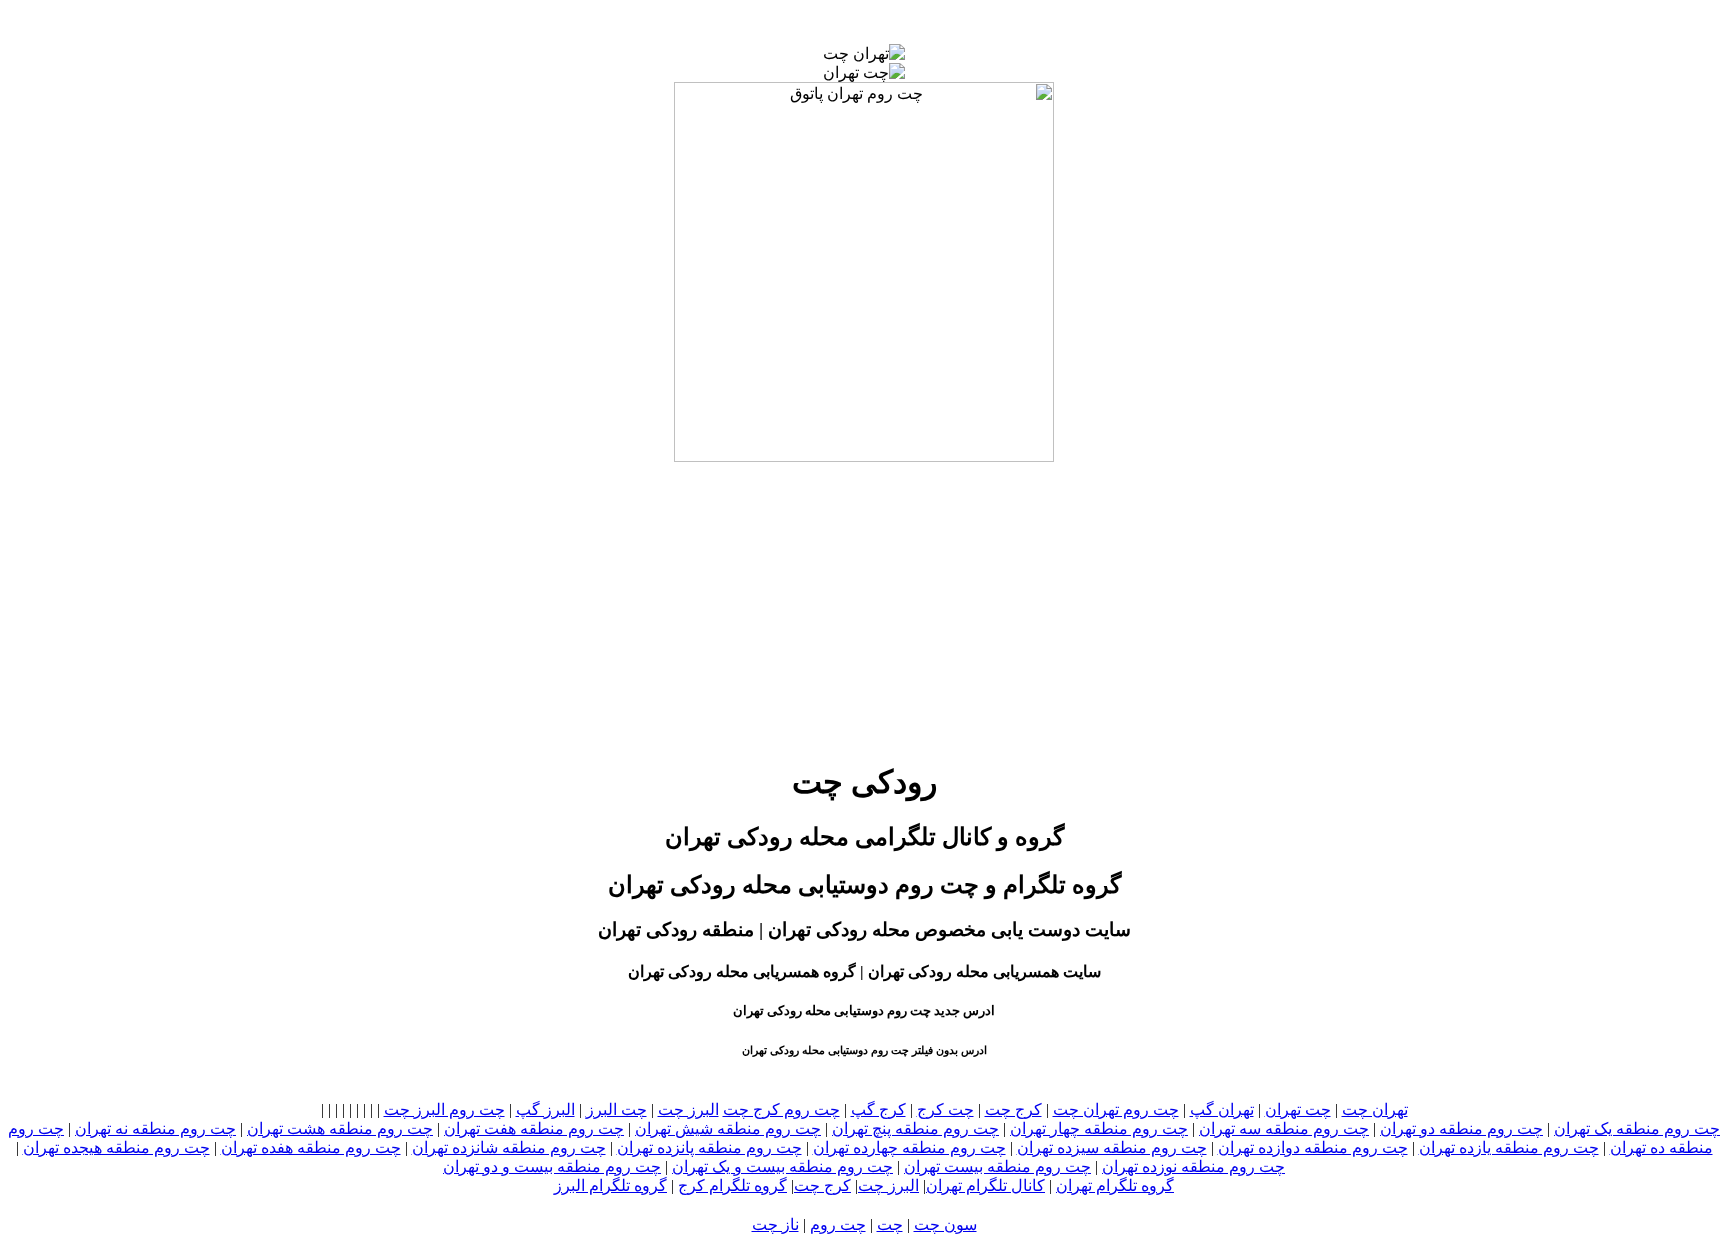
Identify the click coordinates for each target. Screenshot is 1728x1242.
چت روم (838, 1224)
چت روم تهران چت (1116, 1109)
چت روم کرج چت (781, 1109)
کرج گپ (878, 1109)
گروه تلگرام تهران (1115, 1185)
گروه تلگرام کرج (732, 1185)
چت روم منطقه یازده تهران (1509, 1147)
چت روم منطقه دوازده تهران (1313, 1147)
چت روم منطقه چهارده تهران (909, 1147)
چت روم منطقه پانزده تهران (709, 1147)
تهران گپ (1222, 1109)
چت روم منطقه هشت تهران (340, 1128)
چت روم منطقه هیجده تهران (116, 1147)
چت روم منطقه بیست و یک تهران (782, 1166)
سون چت (945, 1224)
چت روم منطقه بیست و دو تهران (552, 1166)
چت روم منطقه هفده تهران (311, 1147)
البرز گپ (545, 1109)
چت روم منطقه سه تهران (1284, 1128)
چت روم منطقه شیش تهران (728, 1128)
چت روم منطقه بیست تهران (997, 1166)
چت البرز (616, 1109)
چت (890, 1224)
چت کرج (945, 1109)
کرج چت (1013, 1109)
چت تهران (1298, 1109)
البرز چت (688, 1109)
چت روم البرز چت (444, 1109)
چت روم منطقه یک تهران (1637, 1128)
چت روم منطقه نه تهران (155, 1128)
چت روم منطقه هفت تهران (534, 1128)
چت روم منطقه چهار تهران (1099, 1128)
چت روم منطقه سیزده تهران (1112, 1147)
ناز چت (775, 1224)
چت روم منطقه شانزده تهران (509, 1147)
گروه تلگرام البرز (610, 1185)
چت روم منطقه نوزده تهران (1193, 1166)
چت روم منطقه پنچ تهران (915, 1128)
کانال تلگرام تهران (985, 1185)
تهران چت (1375, 1109)
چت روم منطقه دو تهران (1461, 1128)
